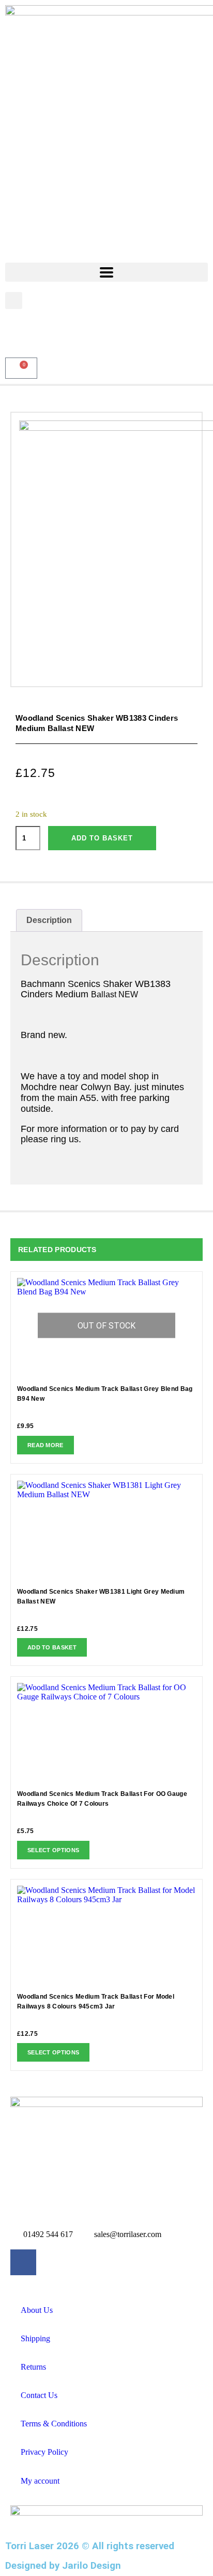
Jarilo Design (92, 2566)
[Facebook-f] (23, 2262)
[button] (14, 301)
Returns (33, 2367)
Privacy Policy (44, 2452)
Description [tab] (49, 920)
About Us (37, 2310)
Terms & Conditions (54, 2424)
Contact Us (39, 2395)
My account (40, 2481)
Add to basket (102, 838)
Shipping (35, 2338)
